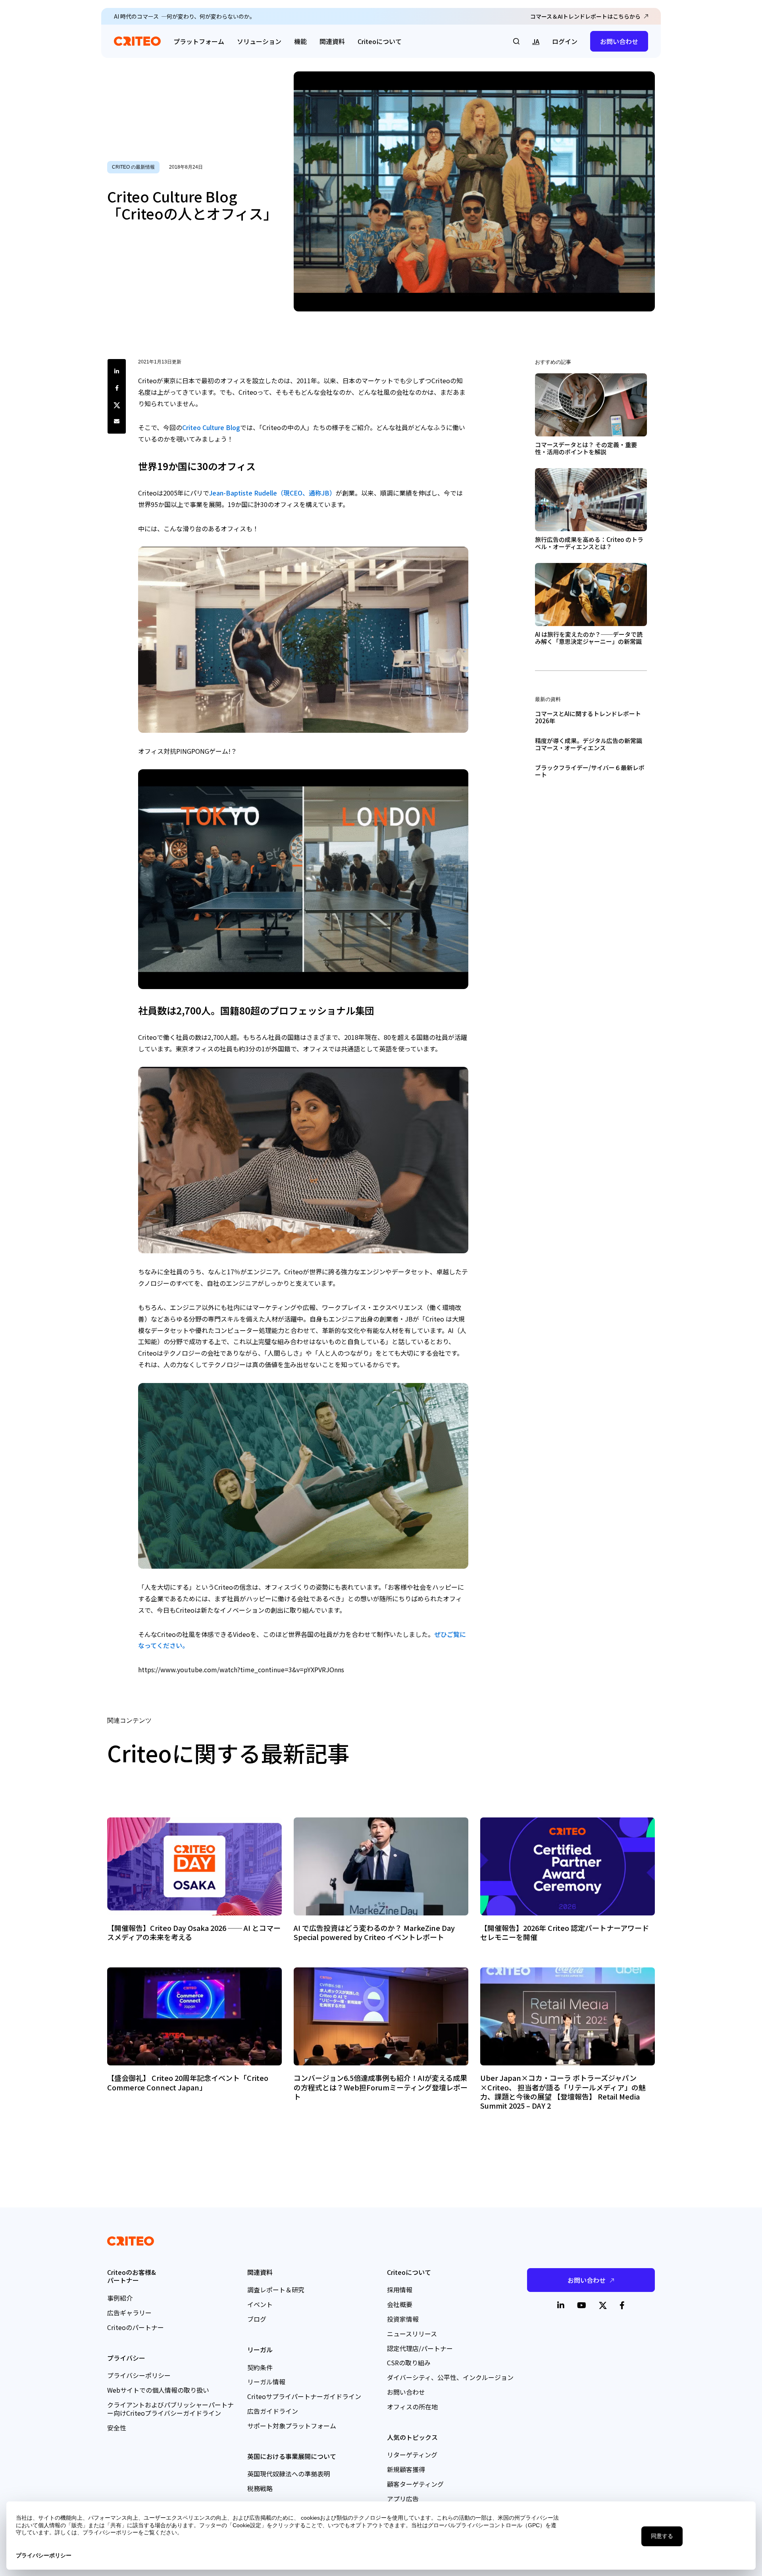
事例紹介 (120, 2298)
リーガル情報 (266, 2382)
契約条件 (260, 2367)
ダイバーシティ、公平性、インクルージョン (450, 2377)
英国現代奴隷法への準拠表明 (289, 2474)
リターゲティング (412, 2455)
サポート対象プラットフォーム (292, 2426)
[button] (516, 41)
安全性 (117, 2428)
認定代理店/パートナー (420, 2348)
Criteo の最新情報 (133, 167)
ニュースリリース (412, 2334)
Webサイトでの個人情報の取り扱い (158, 2390)
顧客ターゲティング (415, 2484)
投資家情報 (403, 2319)
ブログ (257, 2319)
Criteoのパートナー (136, 2327)
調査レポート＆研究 (276, 2290)
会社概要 (400, 2304)
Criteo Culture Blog (211, 427)
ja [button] (536, 41)
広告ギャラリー (129, 2313)
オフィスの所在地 (412, 2407)
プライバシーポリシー (139, 2375)
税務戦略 (260, 2488)
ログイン (565, 41)
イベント (260, 2304)
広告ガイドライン (273, 2411)
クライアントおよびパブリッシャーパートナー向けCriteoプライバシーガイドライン (170, 2409)
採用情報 (400, 2290)
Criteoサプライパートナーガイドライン (304, 2396)
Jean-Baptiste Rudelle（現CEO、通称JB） (272, 493)
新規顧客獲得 (406, 2469)
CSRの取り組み (409, 2363)
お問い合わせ (619, 41)
